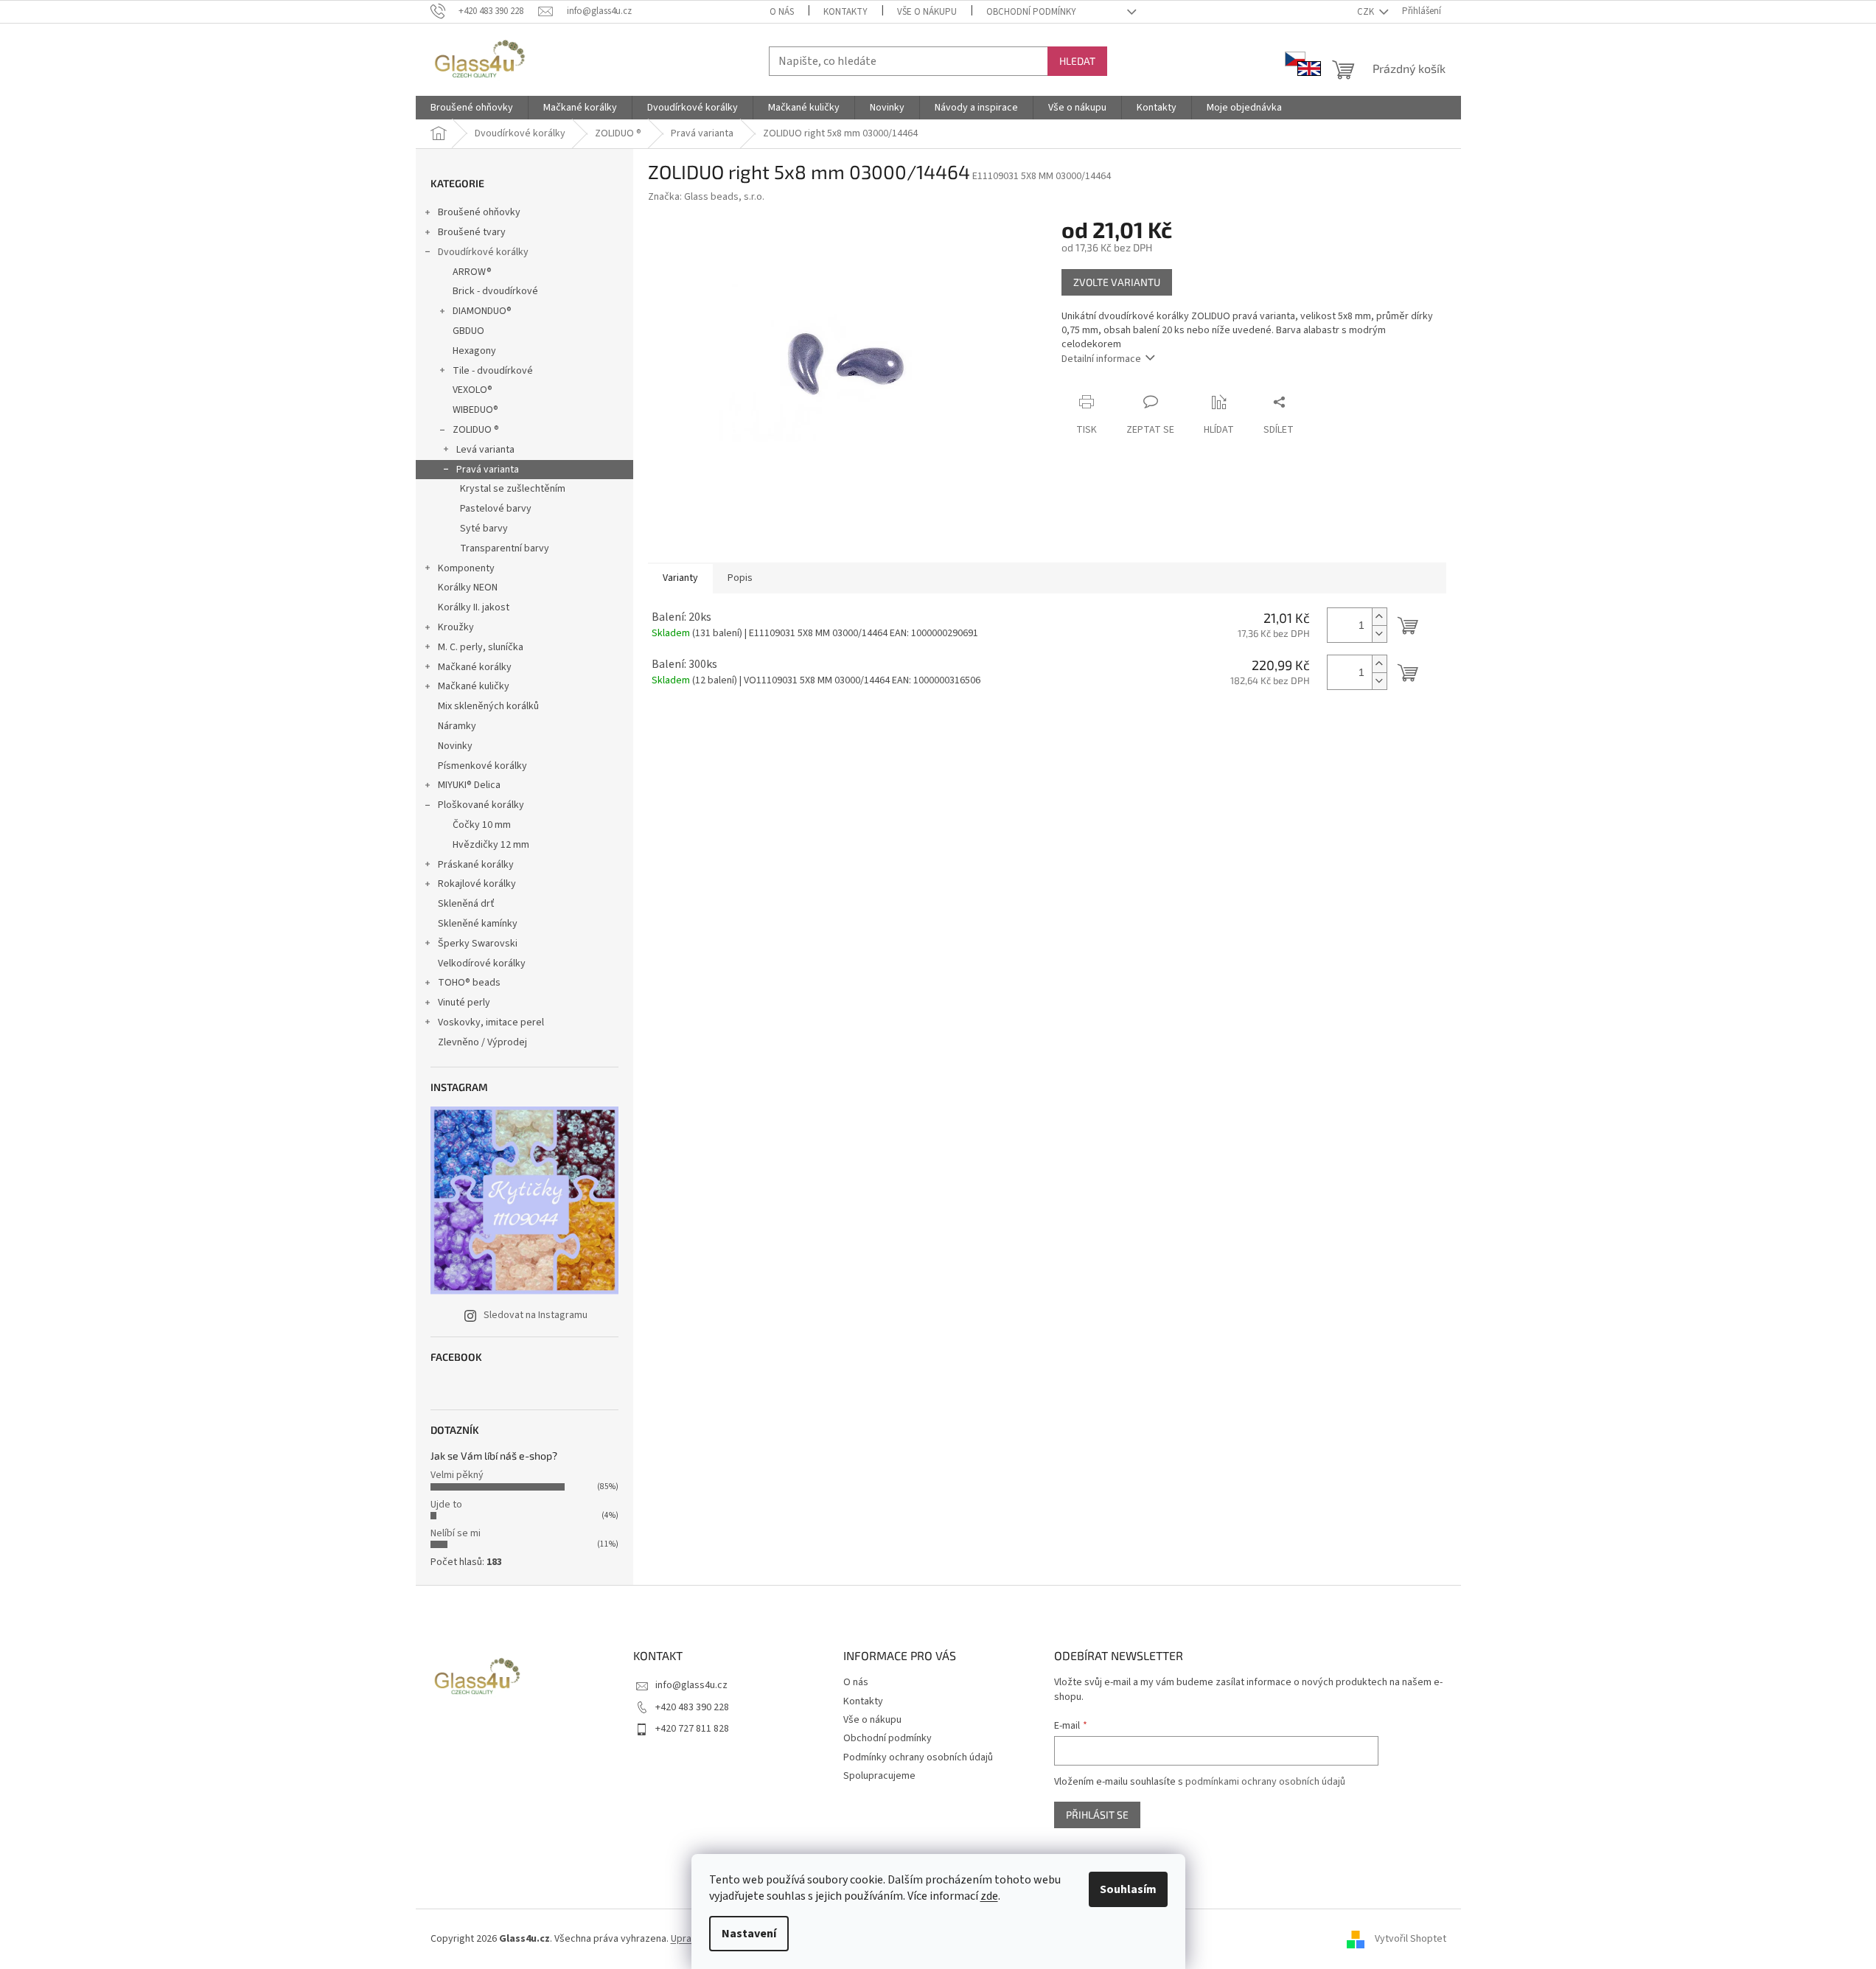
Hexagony (474, 351)
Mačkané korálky (475, 667)
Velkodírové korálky (482, 963)
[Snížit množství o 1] (1379, 634)
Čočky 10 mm (482, 825)
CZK (1367, 12)
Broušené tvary (472, 232)
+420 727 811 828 (692, 1729)
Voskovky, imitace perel (491, 1022)
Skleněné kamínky (478, 924)
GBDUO (468, 331)
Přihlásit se (1097, 1815)
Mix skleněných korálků (488, 706)
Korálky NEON (468, 588)
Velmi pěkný (457, 1475)
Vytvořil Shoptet (1411, 1939)
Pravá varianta (488, 470)
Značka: (706, 197)
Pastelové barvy (496, 509)
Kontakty (845, 12)
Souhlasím (1128, 1889)
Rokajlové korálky (477, 884)
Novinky (455, 746)
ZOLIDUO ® (476, 430)
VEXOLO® (473, 390)
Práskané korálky (476, 865)
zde (989, 1896)
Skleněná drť (466, 904)
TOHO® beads (469, 983)
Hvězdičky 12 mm (491, 845)
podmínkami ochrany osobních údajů (1265, 1782)
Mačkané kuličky (474, 686)
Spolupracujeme (879, 1776)
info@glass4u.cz (691, 1685)
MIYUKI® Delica (469, 785)
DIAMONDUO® (482, 311)
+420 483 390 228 (692, 1707)
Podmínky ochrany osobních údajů (918, 1757)
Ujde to (446, 1505)
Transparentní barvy (505, 548)
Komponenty (466, 568)
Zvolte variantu (1117, 282)
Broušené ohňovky (479, 212)
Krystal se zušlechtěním (513, 489)
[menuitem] (472, 108)
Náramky (457, 726)
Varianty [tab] (680, 578)
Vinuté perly (464, 1003)
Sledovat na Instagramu (536, 1315)
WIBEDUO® (475, 410)
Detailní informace (1101, 359)
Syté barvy (484, 529)
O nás (782, 12)
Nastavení (749, 1934)
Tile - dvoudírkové (493, 371)
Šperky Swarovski (478, 944)
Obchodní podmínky (1031, 12)
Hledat (1077, 61)
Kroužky (456, 627)
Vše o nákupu (927, 12)
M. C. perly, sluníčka (481, 647)
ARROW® (472, 272)
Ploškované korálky (481, 805)
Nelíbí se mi (456, 1533)
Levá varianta (485, 450)
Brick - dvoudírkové (495, 291)
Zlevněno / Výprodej (482, 1042)
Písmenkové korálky (482, 766)
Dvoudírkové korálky (483, 252)
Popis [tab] (740, 578)
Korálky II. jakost (474, 607)
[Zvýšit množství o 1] (1379, 617)
